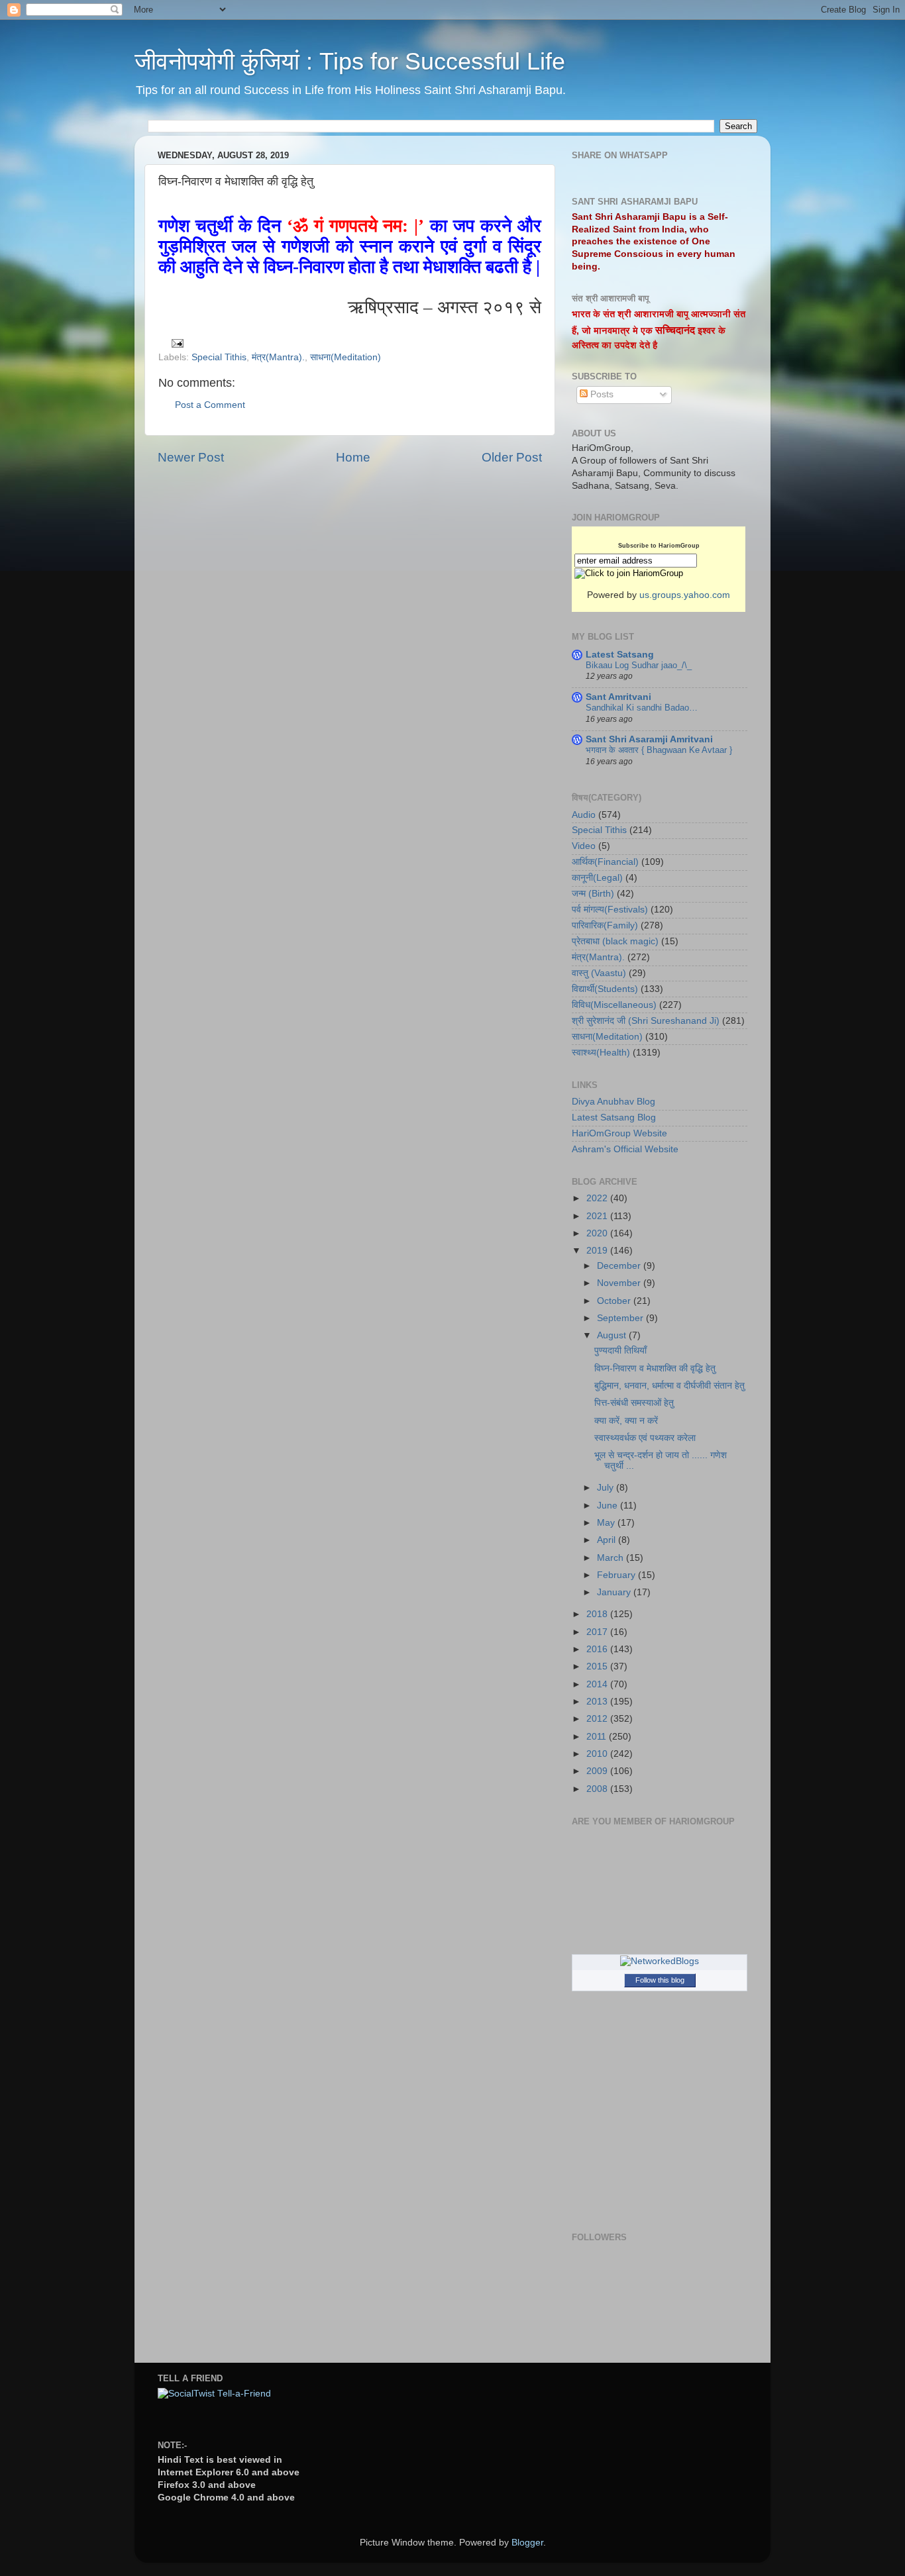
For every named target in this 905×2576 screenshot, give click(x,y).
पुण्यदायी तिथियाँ (620, 1351)
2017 (598, 1632)
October (615, 1301)
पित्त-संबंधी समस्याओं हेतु (634, 1403)
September (621, 1318)
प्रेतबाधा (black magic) (615, 941)
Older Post (512, 457)
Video (584, 846)
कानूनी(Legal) (597, 878)
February (617, 1575)
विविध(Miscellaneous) (614, 1005)
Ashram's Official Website (625, 1149)
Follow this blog (660, 1980)
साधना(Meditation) (346, 357)
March (612, 1558)
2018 (598, 1614)
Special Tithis (219, 357)
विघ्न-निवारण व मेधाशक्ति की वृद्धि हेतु (655, 1368)
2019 (598, 1251)
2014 (598, 1684)
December (620, 1266)
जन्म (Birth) (593, 894)
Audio (584, 815)
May (607, 1523)
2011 (598, 1737)
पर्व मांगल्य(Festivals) (610, 910)
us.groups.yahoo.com (685, 595)
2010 (598, 1754)
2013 (598, 1702)
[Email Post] (176, 343)
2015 (598, 1666)
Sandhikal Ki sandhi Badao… (642, 708)
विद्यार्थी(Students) (605, 989)
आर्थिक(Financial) (605, 862)
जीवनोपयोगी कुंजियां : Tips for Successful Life (350, 61)
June (609, 1506)
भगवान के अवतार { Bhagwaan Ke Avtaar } (659, 750)
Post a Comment (210, 405)
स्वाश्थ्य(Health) (601, 1053)
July (607, 1488)
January (615, 1592)
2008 (598, 1789)
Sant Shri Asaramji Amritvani (649, 739)
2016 (598, 1649)
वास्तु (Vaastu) (599, 973)
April (608, 1540)
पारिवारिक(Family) (605, 925)
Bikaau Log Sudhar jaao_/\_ (639, 665)
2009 (598, 1771)
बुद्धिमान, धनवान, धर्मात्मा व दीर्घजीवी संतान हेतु (669, 1386)
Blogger (527, 2543)
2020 (598, 1233)
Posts (601, 394)
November (620, 1283)
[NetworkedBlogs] (660, 1961)
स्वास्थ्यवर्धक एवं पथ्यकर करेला (645, 1438)
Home (353, 457)
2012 (598, 1719)
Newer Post (191, 457)
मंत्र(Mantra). (278, 357)
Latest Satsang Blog (614, 1117)
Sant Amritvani (618, 697)
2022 (598, 1198)
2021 (598, 1216)
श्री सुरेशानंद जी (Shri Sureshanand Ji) (646, 1021)
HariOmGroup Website (619, 1133)
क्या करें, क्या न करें (626, 1421)
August (613, 1335)
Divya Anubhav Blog (613, 1102)
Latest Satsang (620, 655)
